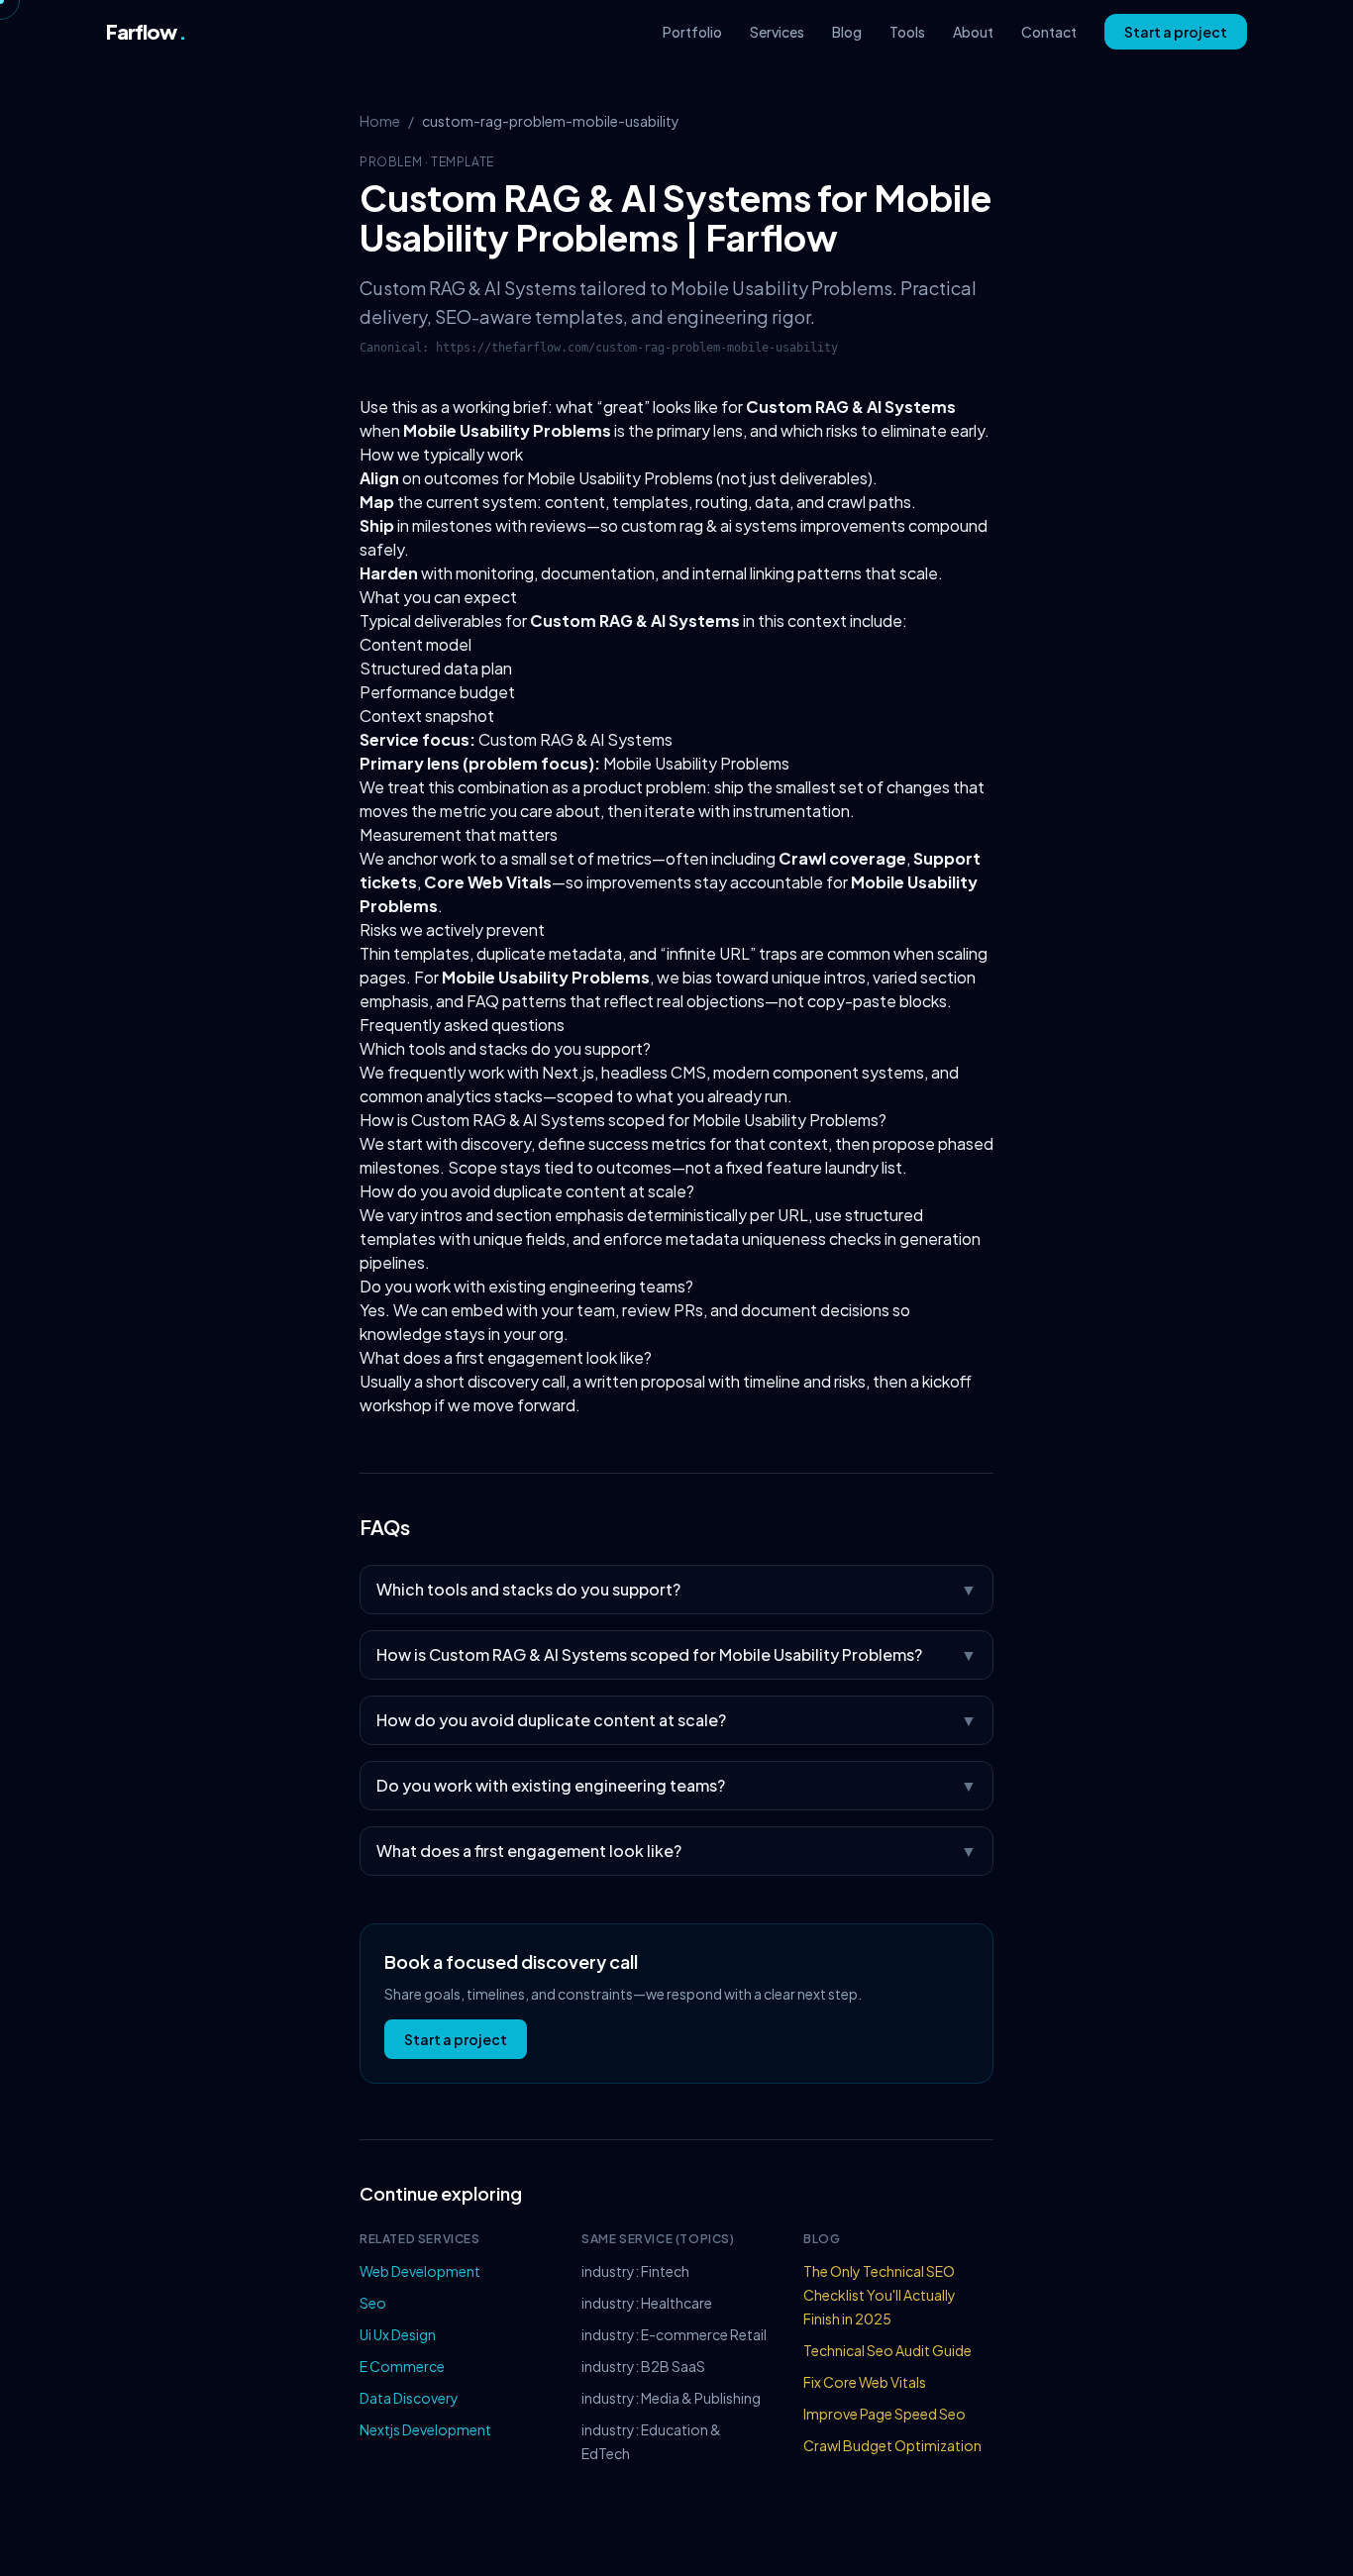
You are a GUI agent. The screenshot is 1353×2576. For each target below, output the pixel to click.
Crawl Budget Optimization (892, 2445)
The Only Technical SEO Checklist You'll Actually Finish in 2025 (880, 2295)
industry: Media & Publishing (671, 2398)
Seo (373, 2303)
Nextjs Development (425, 2429)
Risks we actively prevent (452, 929)
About (973, 32)
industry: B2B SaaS (643, 2366)
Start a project (1176, 32)
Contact (1049, 32)
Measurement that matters (459, 834)
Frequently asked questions (462, 1025)
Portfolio (692, 32)
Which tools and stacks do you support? (505, 1048)
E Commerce (402, 2366)
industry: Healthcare (647, 2303)
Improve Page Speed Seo (885, 2414)
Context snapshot (427, 716)
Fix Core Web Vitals (865, 2382)
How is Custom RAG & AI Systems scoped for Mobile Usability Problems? (623, 1120)
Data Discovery (409, 2398)
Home (380, 121)
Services (777, 32)
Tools (907, 32)
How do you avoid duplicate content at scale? (527, 1191)
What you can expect (438, 597)
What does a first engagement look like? (506, 1357)
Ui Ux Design (398, 2334)
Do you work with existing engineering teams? (526, 1286)
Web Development (420, 2271)
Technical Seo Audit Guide (887, 2350)
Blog (847, 32)
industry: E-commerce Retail (674, 2334)
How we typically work (441, 454)
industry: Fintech (635, 2271)
